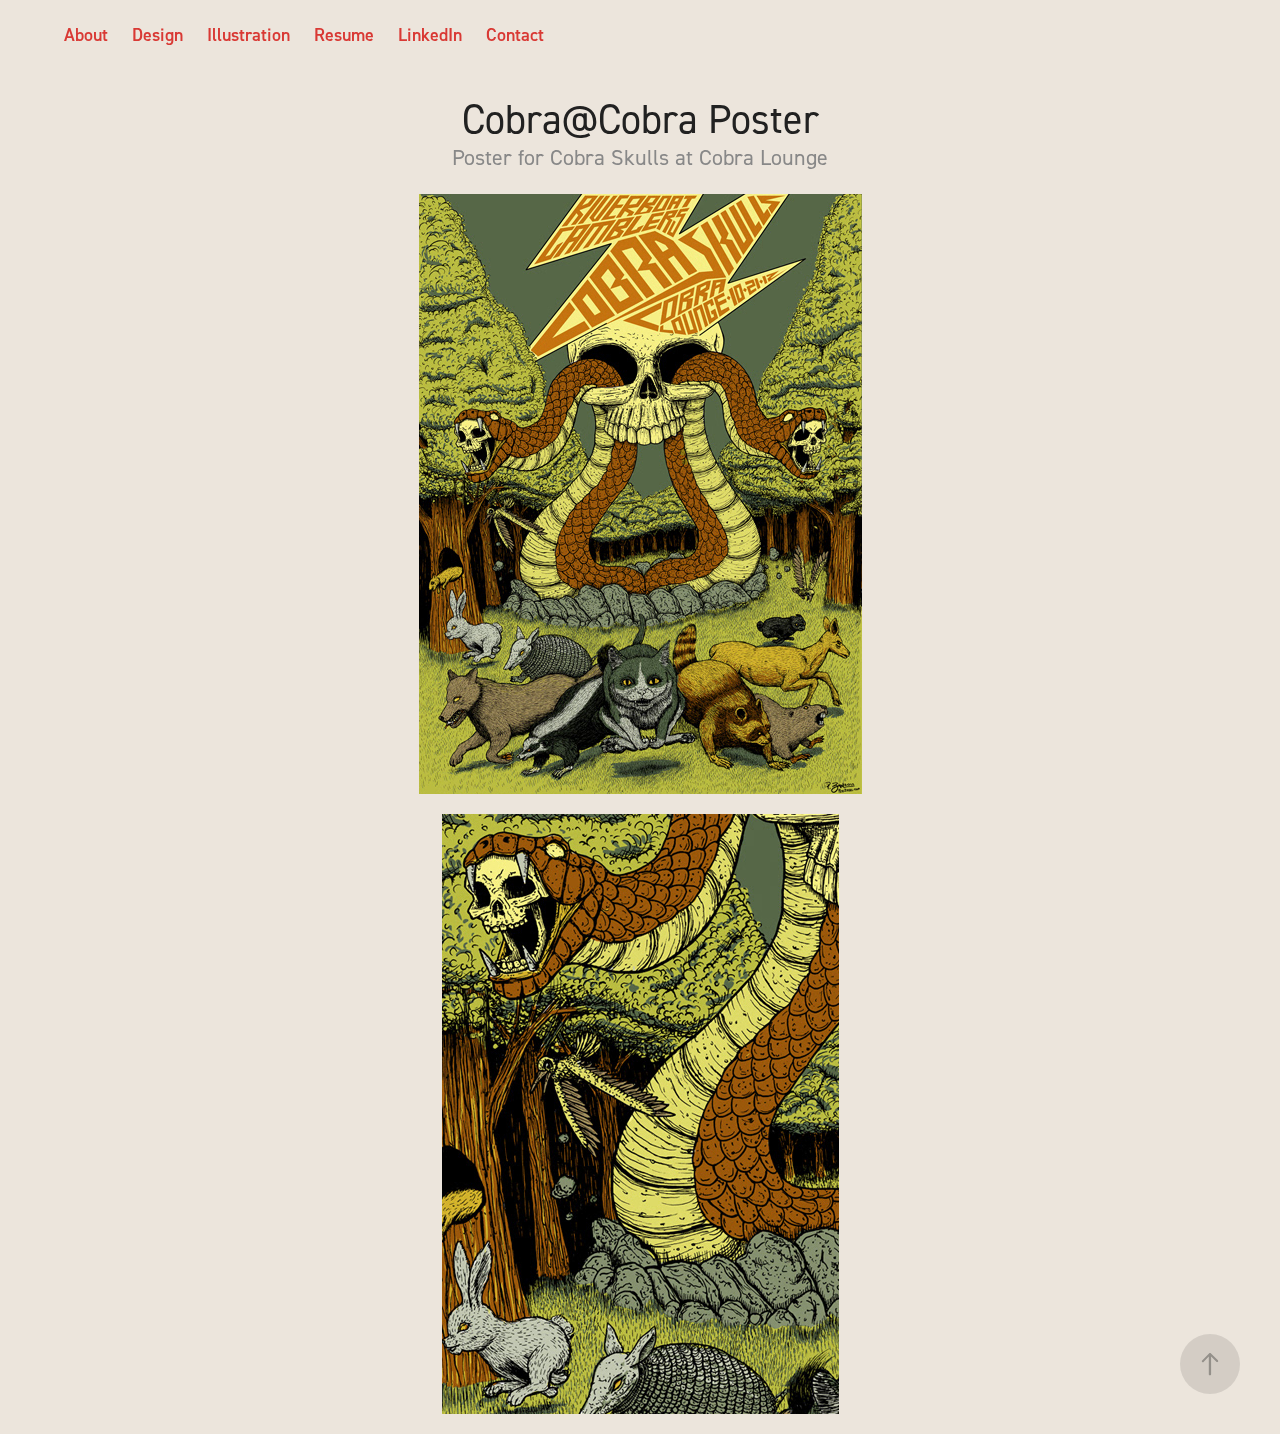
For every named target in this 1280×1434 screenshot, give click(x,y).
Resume (344, 34)
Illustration (248, 34)
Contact (515, 34)
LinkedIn (430, 34)
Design (157, 34)
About (86, 34)
